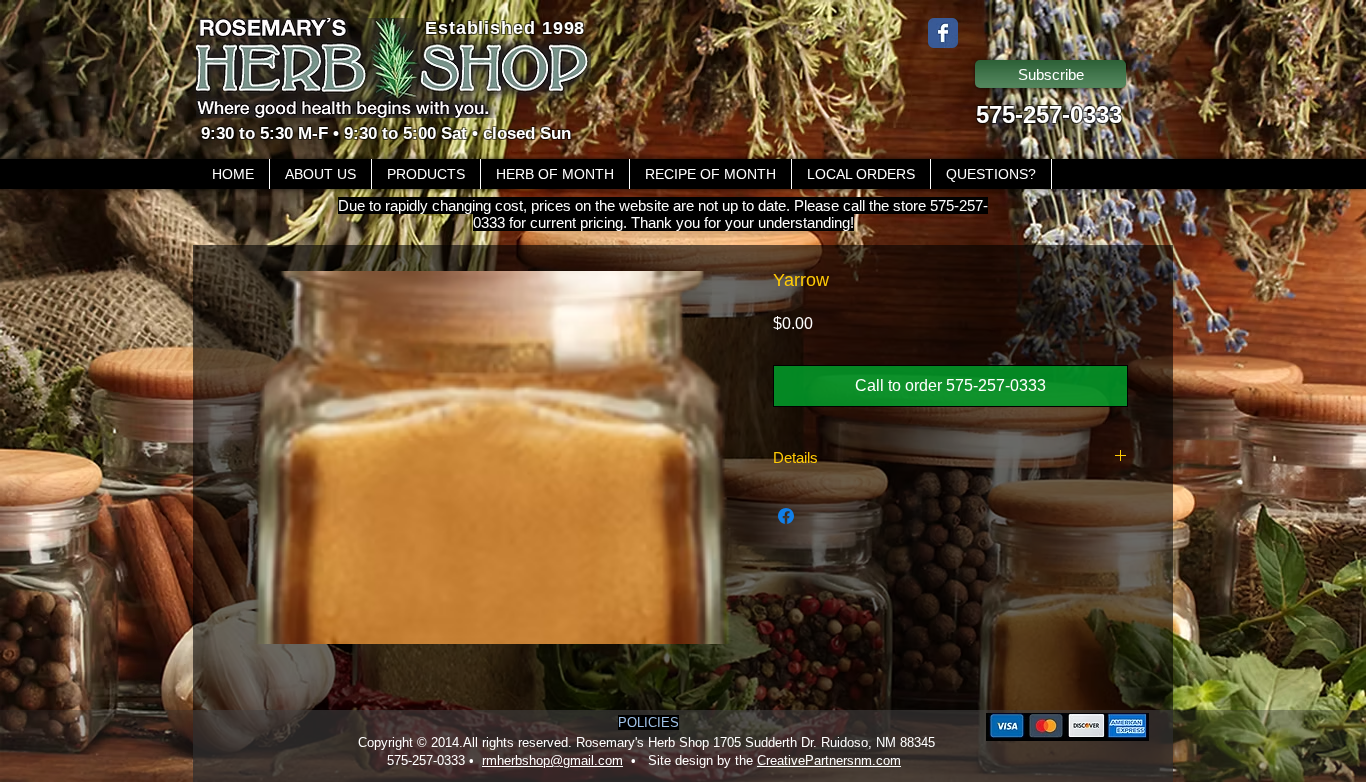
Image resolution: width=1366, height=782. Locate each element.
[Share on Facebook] (786, 516)
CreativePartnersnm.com (829, 760)
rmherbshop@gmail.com (552, 760)
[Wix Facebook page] (943, 33)
